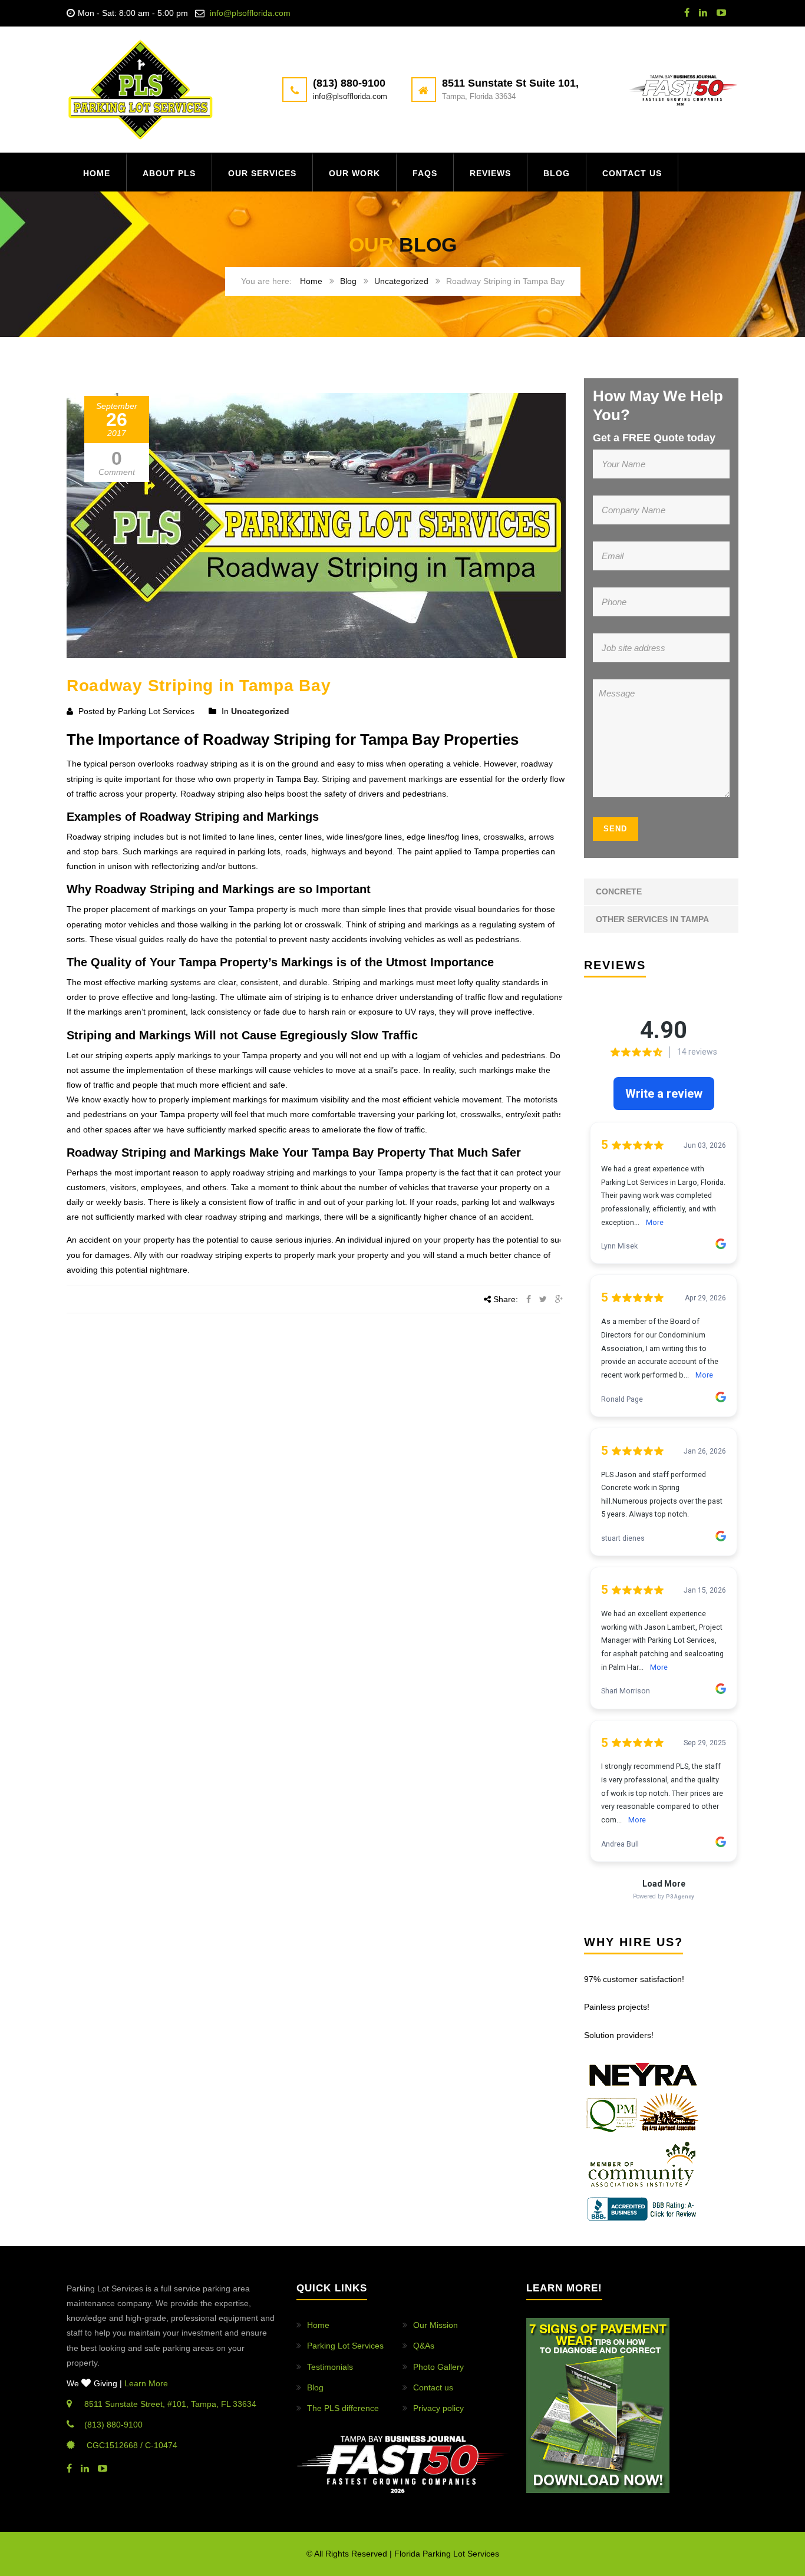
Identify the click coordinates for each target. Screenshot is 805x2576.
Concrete (619, 891)
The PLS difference (343, 2408)
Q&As (424, 2346)
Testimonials (330, 2367)
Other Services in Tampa (652, 919)
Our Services (262, 173)
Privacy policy (438, 2408)
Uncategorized (401, 281)
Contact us (632, 173)
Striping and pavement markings (382, 779)
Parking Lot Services (345, 2346)
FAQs (425, 173)
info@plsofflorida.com (250, 13)
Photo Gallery (438, 2367)
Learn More (146, 2383)
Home (97, 173)
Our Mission (436, 2325)
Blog (557, 173)
